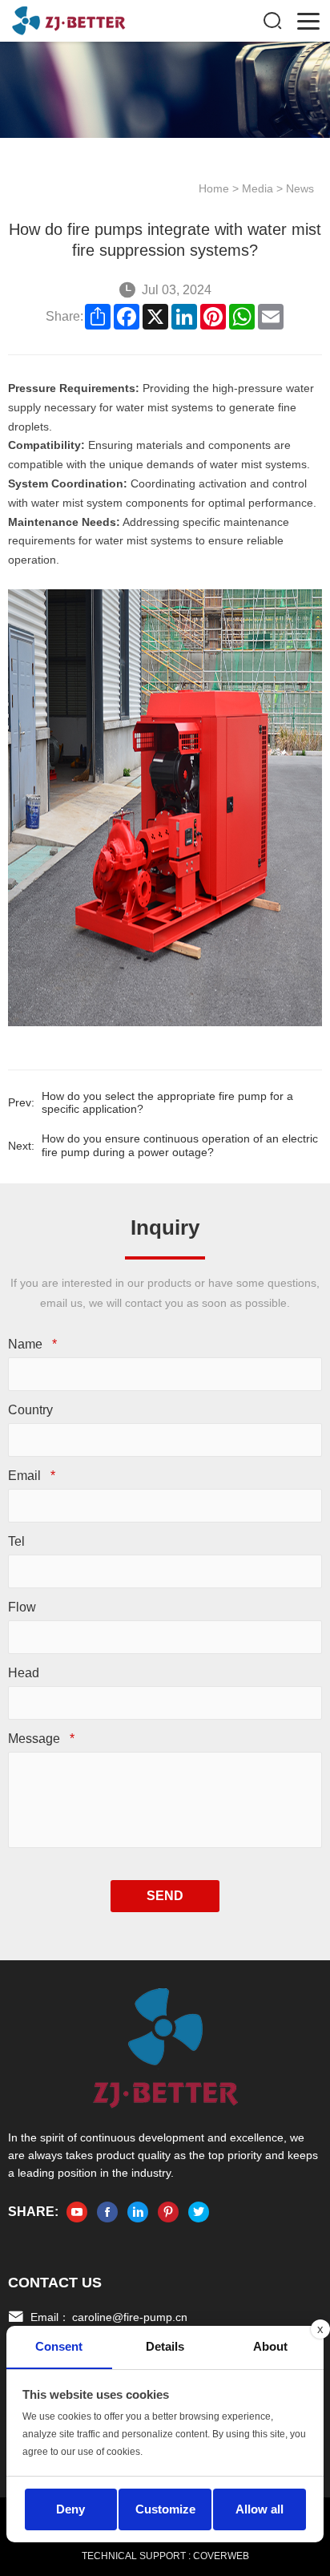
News (300, 188)
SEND (165, 1896)
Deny (70, 2509)
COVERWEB (221, 2556)
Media (258, 188)
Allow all (260, 2509)
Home (214, 188)
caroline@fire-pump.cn (130, 2317)
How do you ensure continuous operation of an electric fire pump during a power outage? (180, 1145)
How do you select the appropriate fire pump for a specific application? (167, 1103)
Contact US (55, 2283)
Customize (165, 2509)
